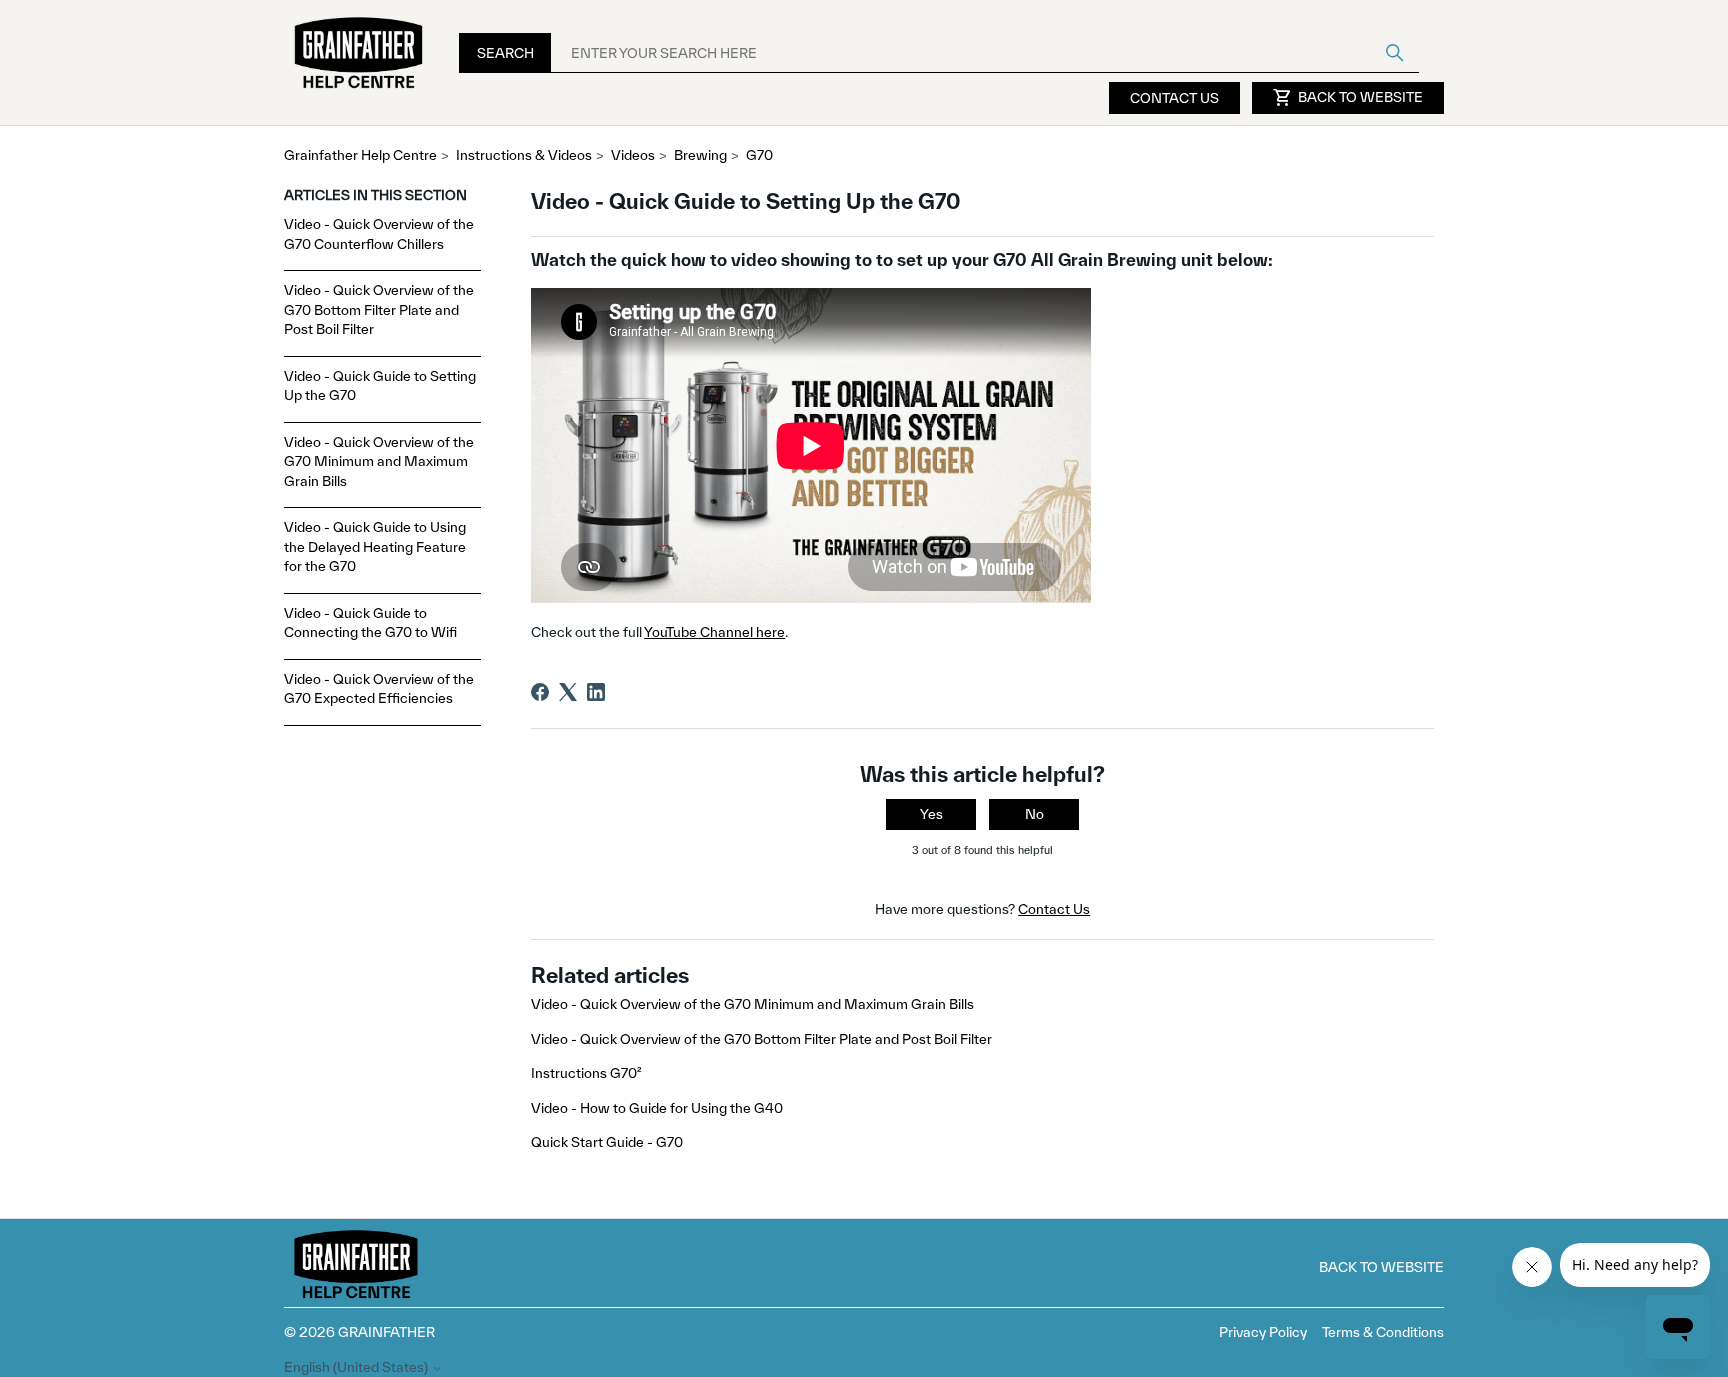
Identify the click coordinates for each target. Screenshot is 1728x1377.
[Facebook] (540, 692)
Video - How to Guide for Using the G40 (657, 1108)
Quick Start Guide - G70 (607, 1142)
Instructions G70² (586, 1073)
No (1034, 814)
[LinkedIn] (596, 692)
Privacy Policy (1263, 1332)
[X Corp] (568, 692)
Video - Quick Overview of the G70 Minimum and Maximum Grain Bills (379, 461)
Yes (931, 814)
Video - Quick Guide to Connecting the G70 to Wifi (370, 623)
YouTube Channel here (714, 632)
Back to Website (1348, 98)
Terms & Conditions (1383, 1332)
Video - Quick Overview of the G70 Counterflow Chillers (379, 234)
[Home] (359, 53)
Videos (633, 155)
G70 (759, 155)
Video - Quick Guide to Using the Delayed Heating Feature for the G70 (375, 546)
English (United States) (357, 1367)
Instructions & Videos (524, 155)
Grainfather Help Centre (360, 155)
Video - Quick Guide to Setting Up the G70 (380, 386)
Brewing (700, 155)
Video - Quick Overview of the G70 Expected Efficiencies (379, 689)
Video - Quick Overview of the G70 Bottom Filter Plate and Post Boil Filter (379, 309)
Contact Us (1174, 98)
